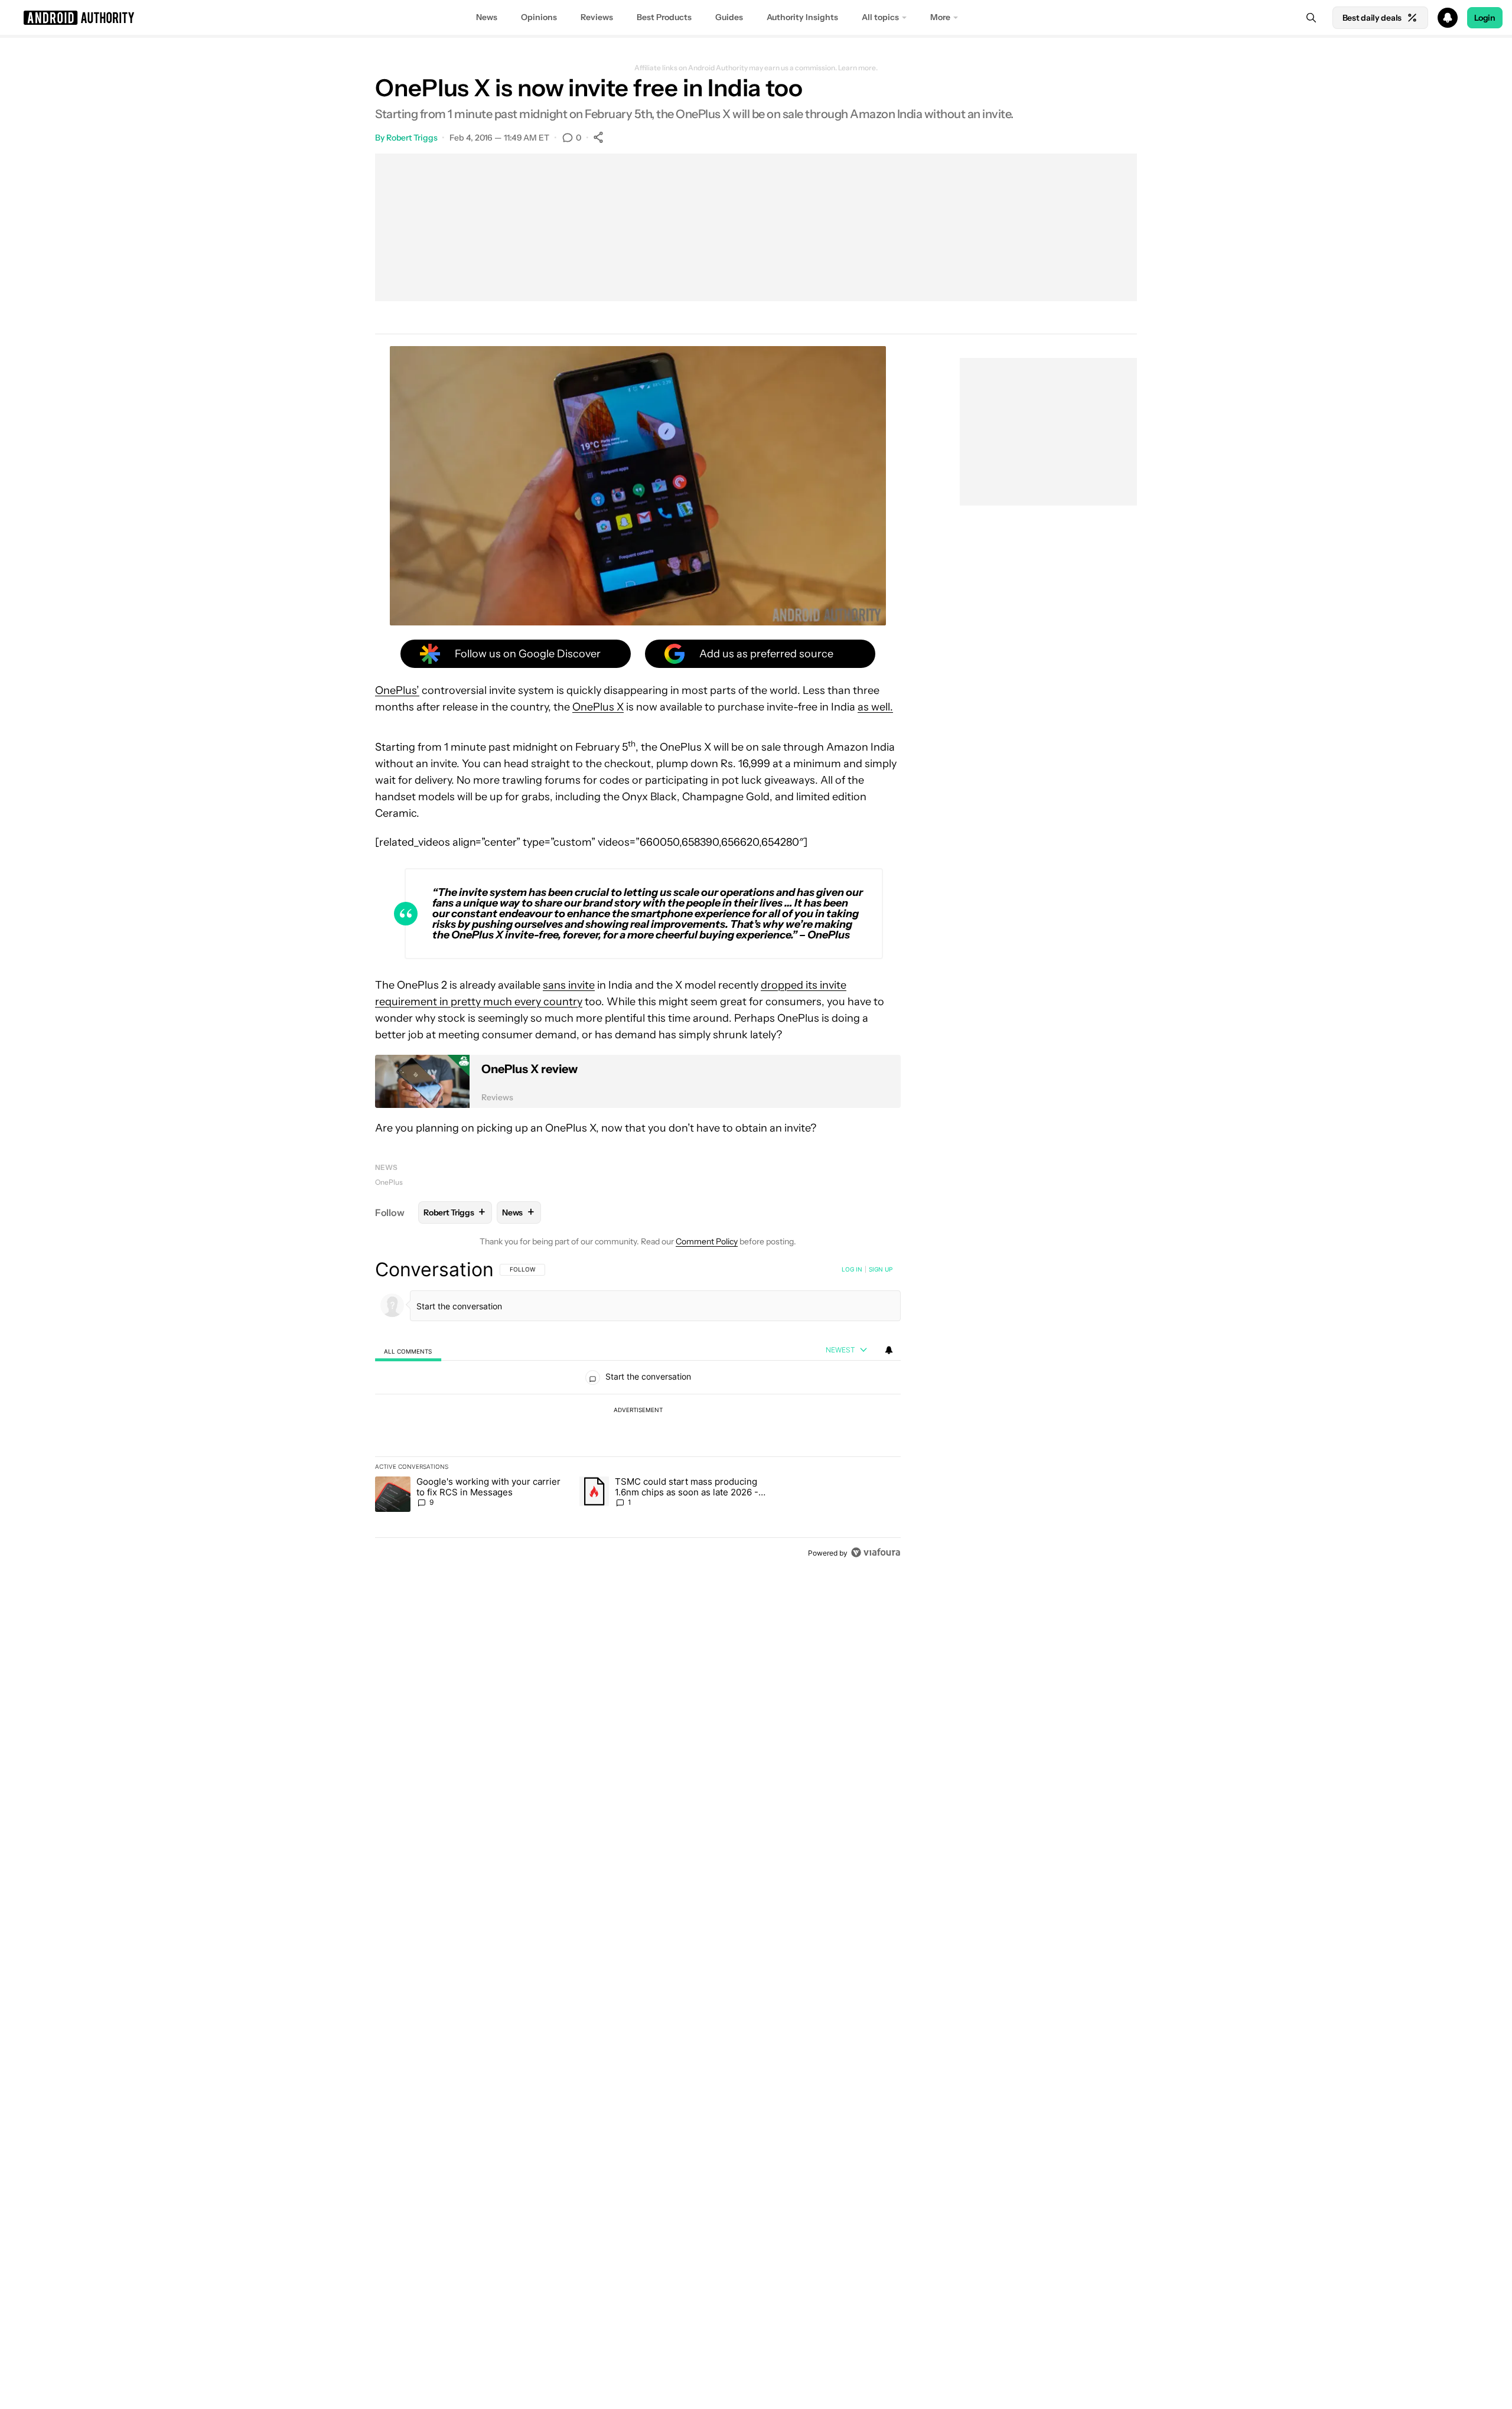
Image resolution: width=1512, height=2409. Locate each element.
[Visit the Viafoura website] (876, 1552)
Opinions (539, 17)
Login (1485, 18)
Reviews (597, 17)
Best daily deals (1372, 18)
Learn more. (858, 68)
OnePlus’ (397, 690)
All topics (880, 17)
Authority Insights (802, 17)
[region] (638, 1411)
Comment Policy (707, 1241)
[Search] (1311, 18)
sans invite (569, 985)
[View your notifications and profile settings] (889, 1350)
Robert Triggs (412, 138)
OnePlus (389, 1182)
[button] (756, 18)
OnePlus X (598, 707)
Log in (852, 1269)
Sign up (881, 1269)
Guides (729, 17)
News (487, 17)
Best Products (664, 17)
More (940, 17)
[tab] (408, 1350)
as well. (875, 707)
